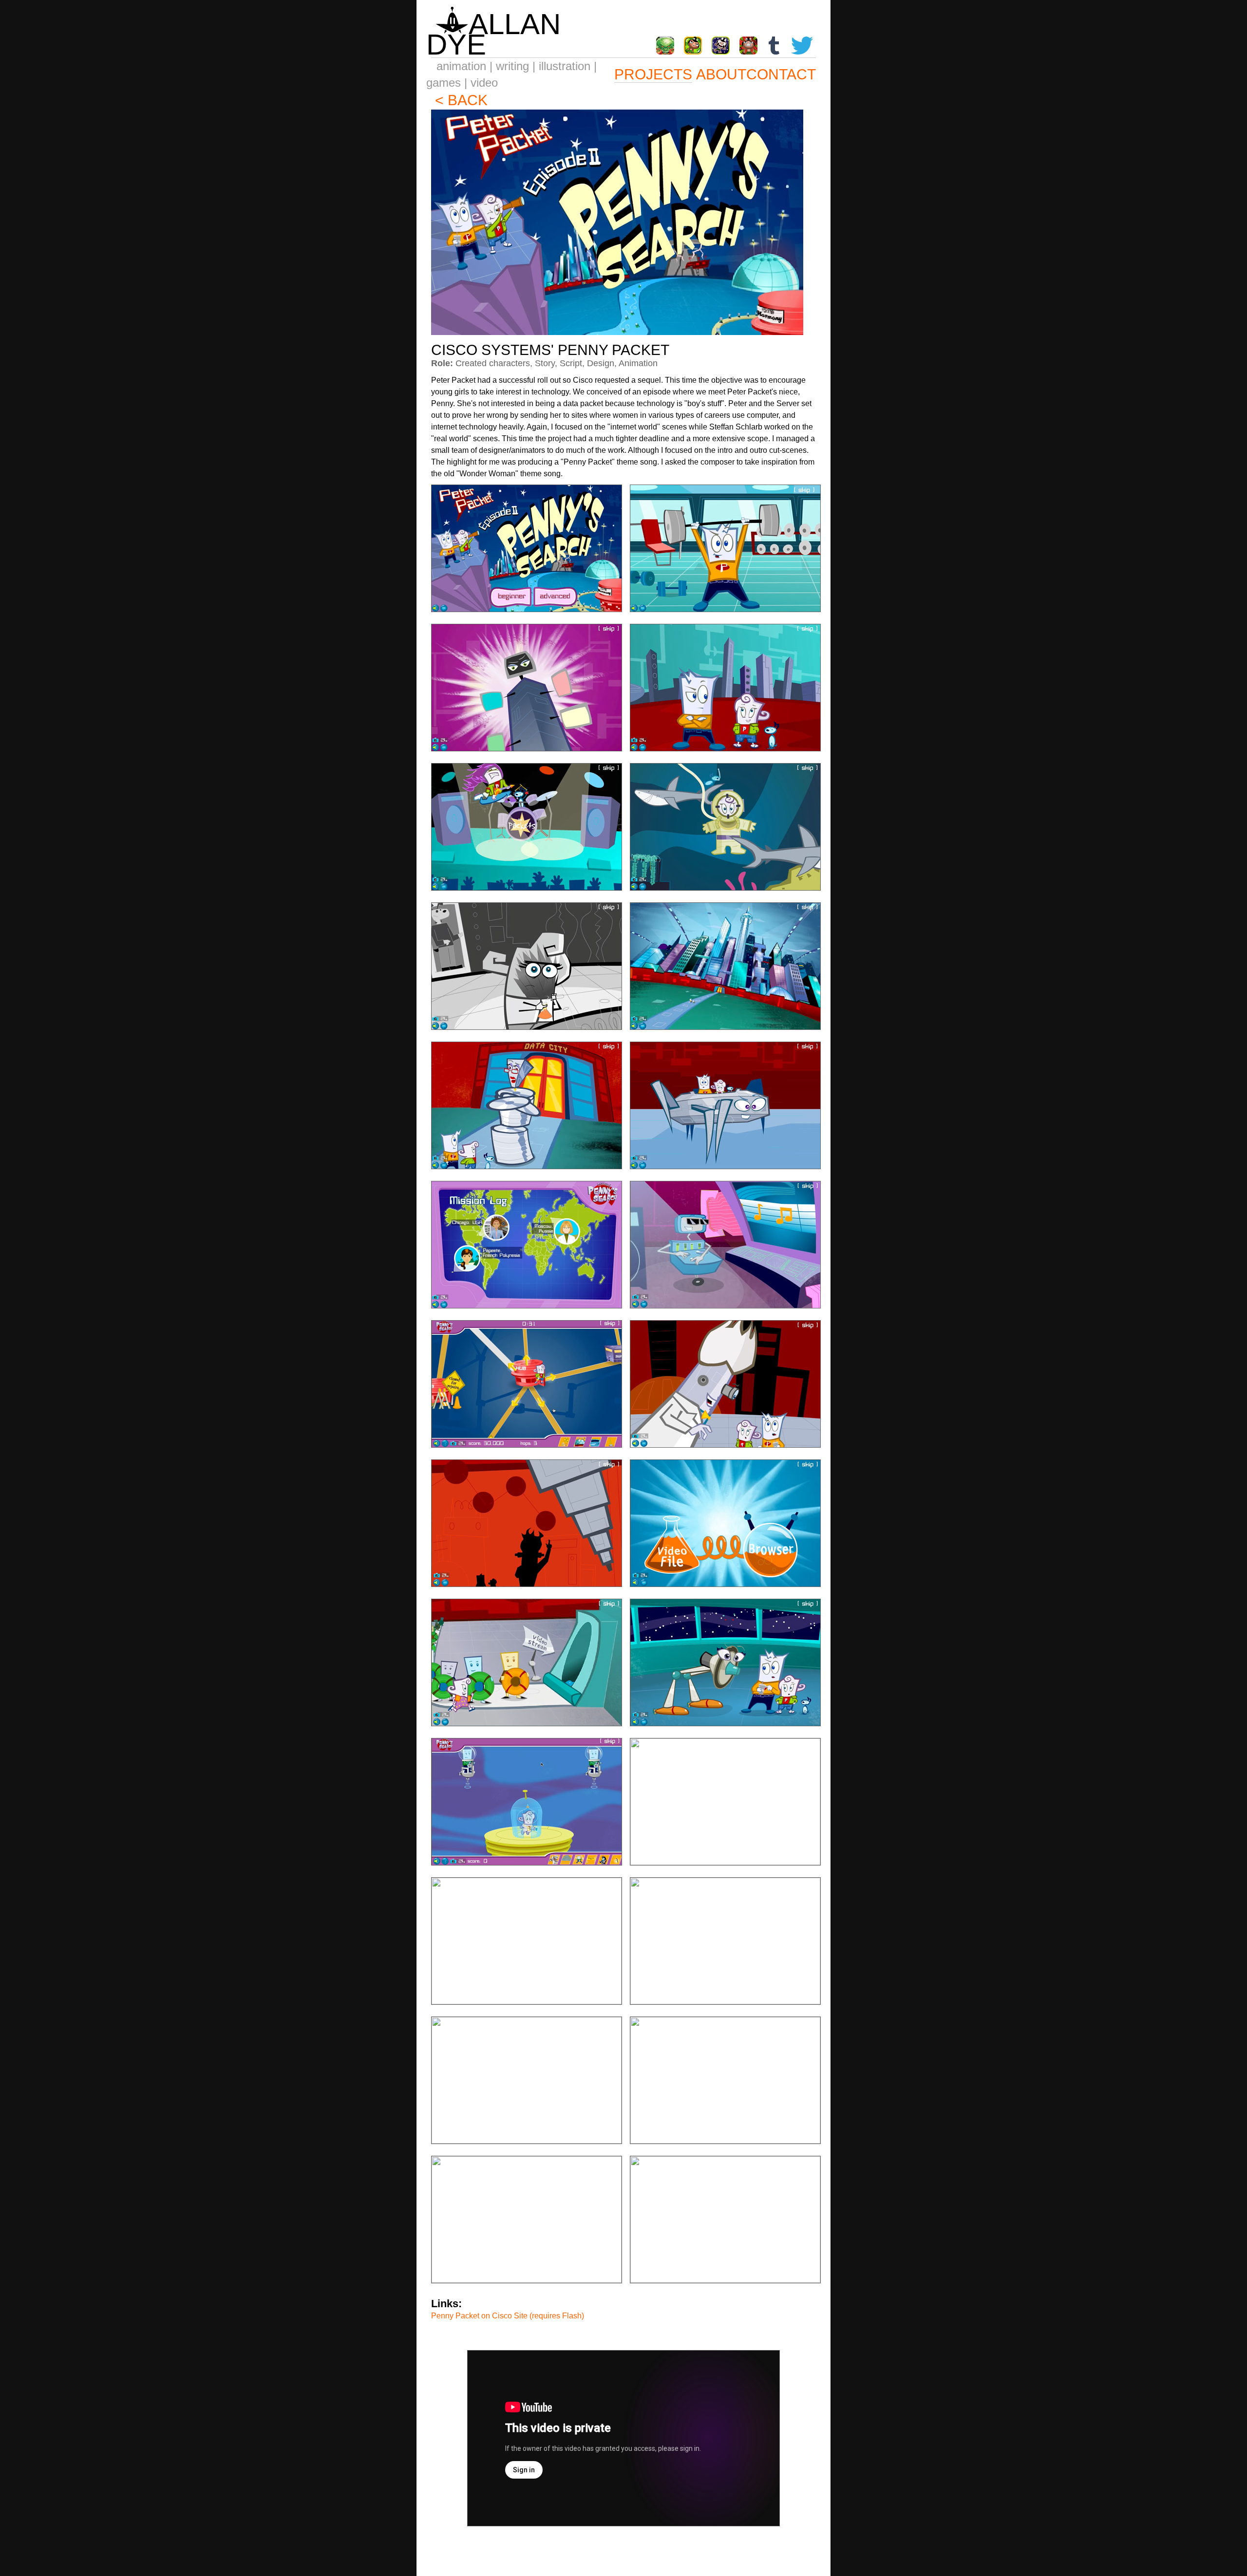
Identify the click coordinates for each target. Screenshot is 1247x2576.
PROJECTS (653, 74)
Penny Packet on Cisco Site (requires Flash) (508, 2316)
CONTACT (781, 74)
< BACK (461, 100)
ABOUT (721, 74)
